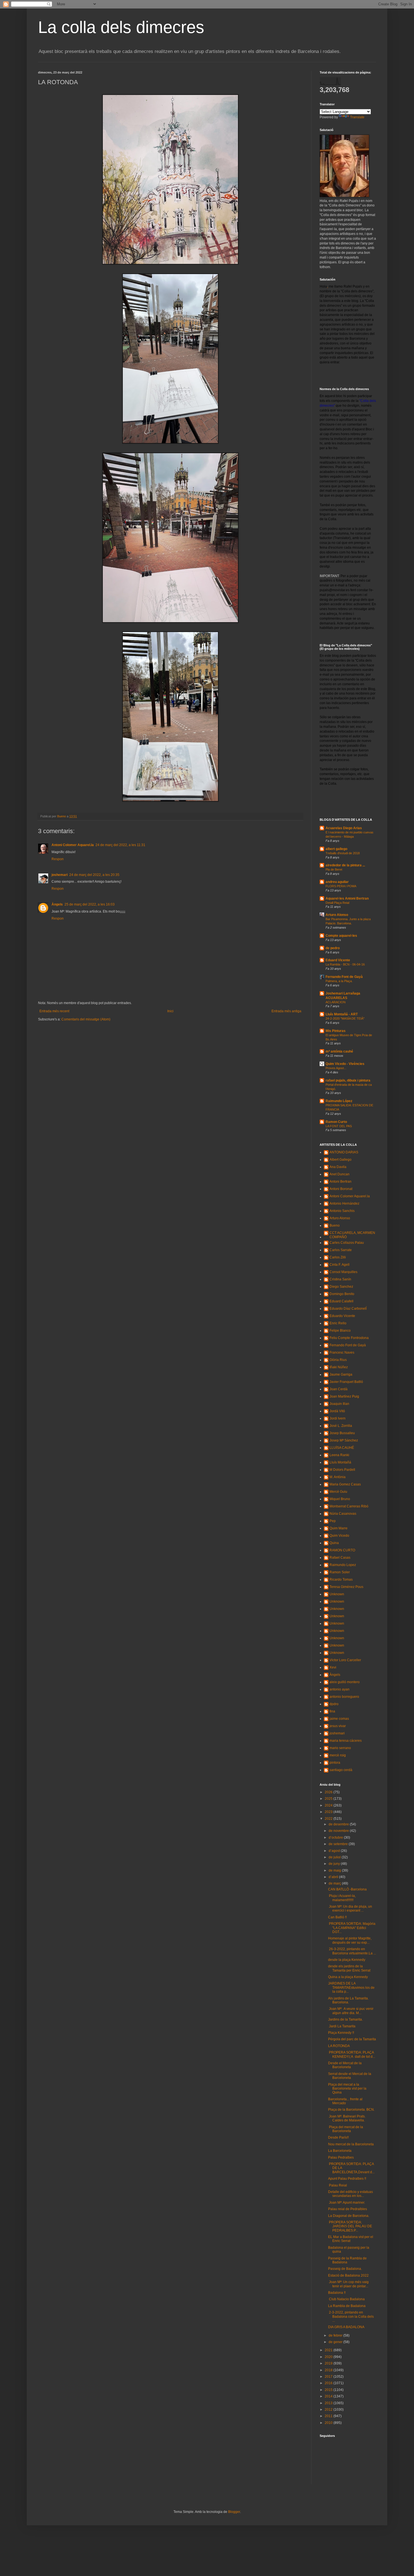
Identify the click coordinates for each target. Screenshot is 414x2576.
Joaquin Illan (339, 1404)
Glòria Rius (338, 1360)
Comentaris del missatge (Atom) (86, 1019)
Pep (333, 1521)
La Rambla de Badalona (347, 2306)
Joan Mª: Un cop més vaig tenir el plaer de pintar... (348, 2284)
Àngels (57, 904)
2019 (329, 2363)
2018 (329, 2370)
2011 (329, 2416)
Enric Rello (338, 1323)
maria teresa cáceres (346, 1741)
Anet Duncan (340, 1174)
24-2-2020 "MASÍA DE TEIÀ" (345, 1018)
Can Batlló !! (337, 1917)
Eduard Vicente (338, 960)
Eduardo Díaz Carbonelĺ (348, 1309)
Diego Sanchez (341, 1287)
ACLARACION (336, 1002)
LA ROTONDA (339, 2046)
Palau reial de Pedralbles (348, 2209)
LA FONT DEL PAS (339, 1126)
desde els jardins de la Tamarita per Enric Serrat (349, 1968)
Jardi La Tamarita (342, 2026)
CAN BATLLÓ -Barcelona (347, 1889)
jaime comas (339, 1719)
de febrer (336, 2335)
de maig (335, 1870)
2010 (329, 2423)
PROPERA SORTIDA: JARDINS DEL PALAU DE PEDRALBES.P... (350, 2226)
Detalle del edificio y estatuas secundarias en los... (350, 2194)
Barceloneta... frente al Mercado (345, 2101)
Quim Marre (339, 1528)
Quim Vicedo (339, 1536)
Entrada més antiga (286, 1011)
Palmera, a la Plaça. (339, 981)
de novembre (339, 1831)
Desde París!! (338, 2137)
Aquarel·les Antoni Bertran (347, 898)
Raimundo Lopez (343, 1565)
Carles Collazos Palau (347, 1243)
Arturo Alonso (337, 915)
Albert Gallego (340, 1160)
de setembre (339, 1844)
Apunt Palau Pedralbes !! (347, 2179)
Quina (334, 1543)
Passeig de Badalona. (345, 2269)
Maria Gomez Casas (345, 1484)
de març (335, 1883)
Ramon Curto (336, 1122)
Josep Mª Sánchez (344, 1440)
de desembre (339, 1824)
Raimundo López (339, 1101)
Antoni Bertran (340, 1182)
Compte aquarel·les (341, 936)
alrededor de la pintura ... (345, 865)
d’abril (334, 1877)
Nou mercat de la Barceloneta (351, 2144)
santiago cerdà (341, 1770)
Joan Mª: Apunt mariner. (347, 2203)
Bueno (335, 1225)
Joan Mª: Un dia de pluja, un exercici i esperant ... (350, 1908)
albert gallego (336, 849)
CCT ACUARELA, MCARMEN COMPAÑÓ (352, 1235)
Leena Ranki (339, 1455)
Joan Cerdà (339, 1389)
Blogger (234, 2512)
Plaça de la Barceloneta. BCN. (351, 2110)
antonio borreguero (344, 1697)
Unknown (337, 1594)
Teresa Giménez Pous (346, 1587)
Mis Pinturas (336, 1031)
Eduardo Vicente (342, 1316)
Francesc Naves (342, 1352)
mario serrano (340, 1748)
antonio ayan (340, 1689)
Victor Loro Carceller (345, 1660)
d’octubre (336, 1838)
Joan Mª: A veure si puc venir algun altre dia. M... (351, 2011)
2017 (329, 2377)
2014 (329, 2396)
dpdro (334, 1704)
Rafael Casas (340, 1558)
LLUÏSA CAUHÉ (342, 1448)
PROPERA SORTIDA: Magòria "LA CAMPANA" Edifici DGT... (352, 1928)
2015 (329, 2390)
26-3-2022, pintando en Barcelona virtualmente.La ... (352, 1951)
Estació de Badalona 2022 (348, 2275)
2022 (329, 1819)
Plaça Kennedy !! (341, 2033)
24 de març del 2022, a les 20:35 (94, 875)
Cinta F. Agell (340, 1265)
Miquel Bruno (340, 1499)
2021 (329, 2350)
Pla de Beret (334, 869)
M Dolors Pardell (342, 1470)
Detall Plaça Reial (337, 903)
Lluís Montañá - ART (342, 1014)
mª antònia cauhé (339, 1051)
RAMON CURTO (342, 1550)
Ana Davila (338, 1167)
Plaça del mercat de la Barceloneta (346, 2129)
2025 (329, 1799)
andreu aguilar (337, 882)
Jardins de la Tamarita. (345, 2019)
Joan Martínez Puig (344, 1396)
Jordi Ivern (338, 1418)
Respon (58, 859)
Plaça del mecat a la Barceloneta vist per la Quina (347, 2089)
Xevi (333, 1667)
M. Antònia (338, 1477)
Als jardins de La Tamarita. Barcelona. (348, 2000)
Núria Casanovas (343, 1514)
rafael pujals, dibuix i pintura (348, 1080)
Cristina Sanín (340, 1279)
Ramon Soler (340, 1572)
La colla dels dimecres (121, 27)
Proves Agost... (336, 1068)
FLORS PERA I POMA (341, 886)
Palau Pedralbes (341, 2157)
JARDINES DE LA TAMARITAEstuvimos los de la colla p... (351, 1987)
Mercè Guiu (338, 1492)
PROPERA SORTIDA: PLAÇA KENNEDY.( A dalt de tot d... (352, 2054)
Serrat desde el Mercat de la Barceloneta (350, 2076)
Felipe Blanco (340, 1331)
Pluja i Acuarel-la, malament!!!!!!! (342, 1898)
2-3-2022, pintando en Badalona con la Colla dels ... (351, 2316)
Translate (357, 117)
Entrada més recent (54, 1011)
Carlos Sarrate (341, 1250)
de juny (335, 1864)
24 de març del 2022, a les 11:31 (120, 845)
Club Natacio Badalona (346, 2299)
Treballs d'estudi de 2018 (343, 853)
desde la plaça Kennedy (347, 1960)
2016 (329, 2383)
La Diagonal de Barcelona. (349, 2216)
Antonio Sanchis (342, 1211)
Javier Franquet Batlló (346, 1382)
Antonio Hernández (344, 1204)
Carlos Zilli (338, 1257)
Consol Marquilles (343, 1272)
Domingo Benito (342, 1294)
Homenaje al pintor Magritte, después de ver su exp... (350, 1940)
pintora (335, 1763)
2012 (329, 2410)
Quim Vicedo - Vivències (345, 1064)
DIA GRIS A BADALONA (346, 2327)
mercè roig (338, 1755)
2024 (329, 1805)
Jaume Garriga (341, 1374)
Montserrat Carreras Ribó (349, 1506)
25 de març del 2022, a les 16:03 (90, 904)
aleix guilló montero (345, 1682)
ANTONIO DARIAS (344, 1152)
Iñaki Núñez (339, 1367)
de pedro (333, 948)
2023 (329, 1812)
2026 (329, 1792)
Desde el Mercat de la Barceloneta (345, 2065)
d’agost (335, 1851)
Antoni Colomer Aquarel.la (73, 845)
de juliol (335, 1857)
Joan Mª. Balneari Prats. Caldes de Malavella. (347, 2118)
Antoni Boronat (341, 1189)
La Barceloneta (340, 2151)
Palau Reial (338, 2185)
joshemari (60, 875)
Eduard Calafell (341, 1301)
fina (332, 1711)
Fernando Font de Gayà (344, 977)
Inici (170, 1011)
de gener (336, 2342)
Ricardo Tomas (341, 1580)
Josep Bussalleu (342, 1433)
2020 (329, 2357)
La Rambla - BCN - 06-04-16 (345, 964)
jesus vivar (338, 1726)
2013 (329, 2403)
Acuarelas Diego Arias (344, 828)
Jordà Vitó (337, 1411)
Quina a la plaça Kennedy (348, 1977)
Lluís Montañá (340, 1462)
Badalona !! (337, 2293)
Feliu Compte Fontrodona (349, 1338)
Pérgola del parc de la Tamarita (352, 2039)
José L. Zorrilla (341, 1426)
